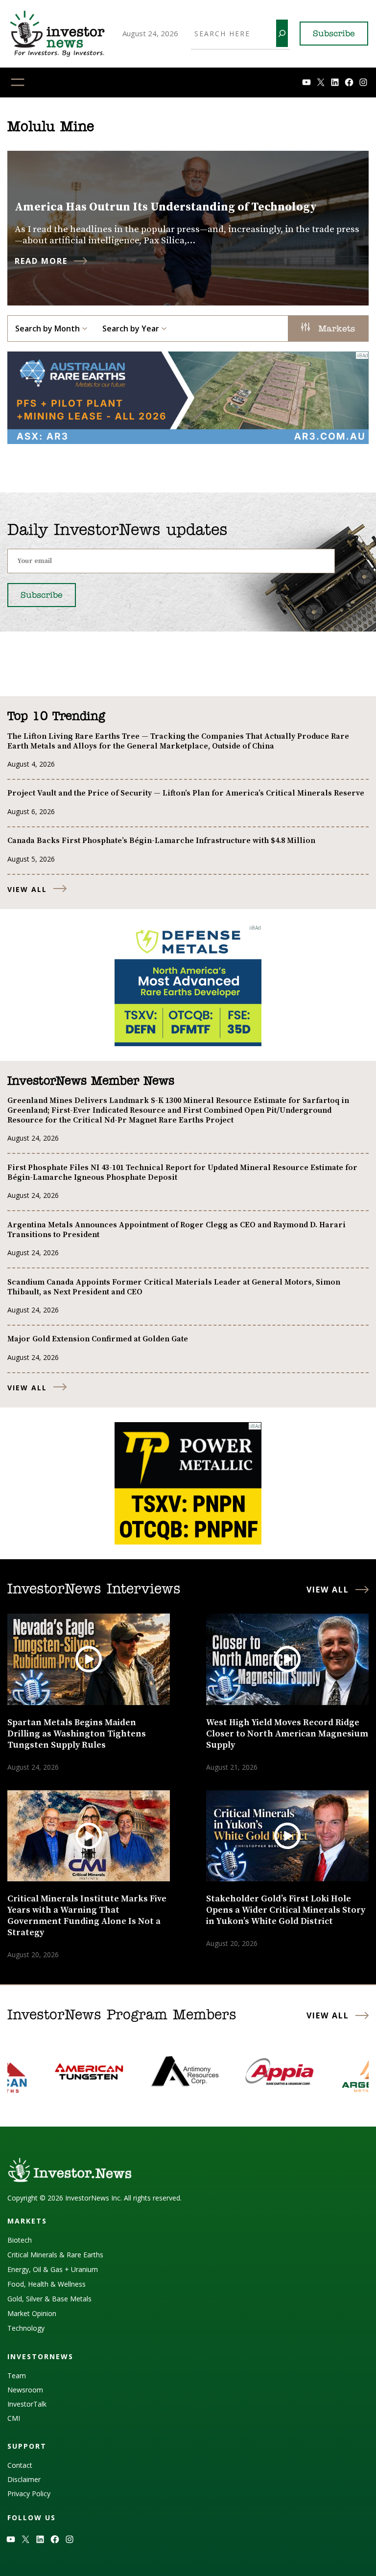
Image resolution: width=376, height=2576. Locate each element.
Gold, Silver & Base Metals (49, 2299)
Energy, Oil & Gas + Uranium (53, 2269)
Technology (26, 2328)
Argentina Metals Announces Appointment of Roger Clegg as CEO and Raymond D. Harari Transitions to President (176, 1230)
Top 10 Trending (56, 717)
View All (27, 889)
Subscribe (334, 34)
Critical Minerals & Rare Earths (55, 2255)
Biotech (20, 2240)
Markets (335, 329)
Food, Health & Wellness (47, 2284)
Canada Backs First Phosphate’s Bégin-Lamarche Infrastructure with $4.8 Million (161, 841)
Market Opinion (32, 2313)
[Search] (282, 33)
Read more (41, 261)
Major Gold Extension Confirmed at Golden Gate (98, 1339)
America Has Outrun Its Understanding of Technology (166, 207)
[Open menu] (18, 82)
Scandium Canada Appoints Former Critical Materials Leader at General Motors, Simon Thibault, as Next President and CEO (174, 1287)
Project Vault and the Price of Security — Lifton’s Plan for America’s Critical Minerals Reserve (186, 793)
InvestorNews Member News (91, 1081)
